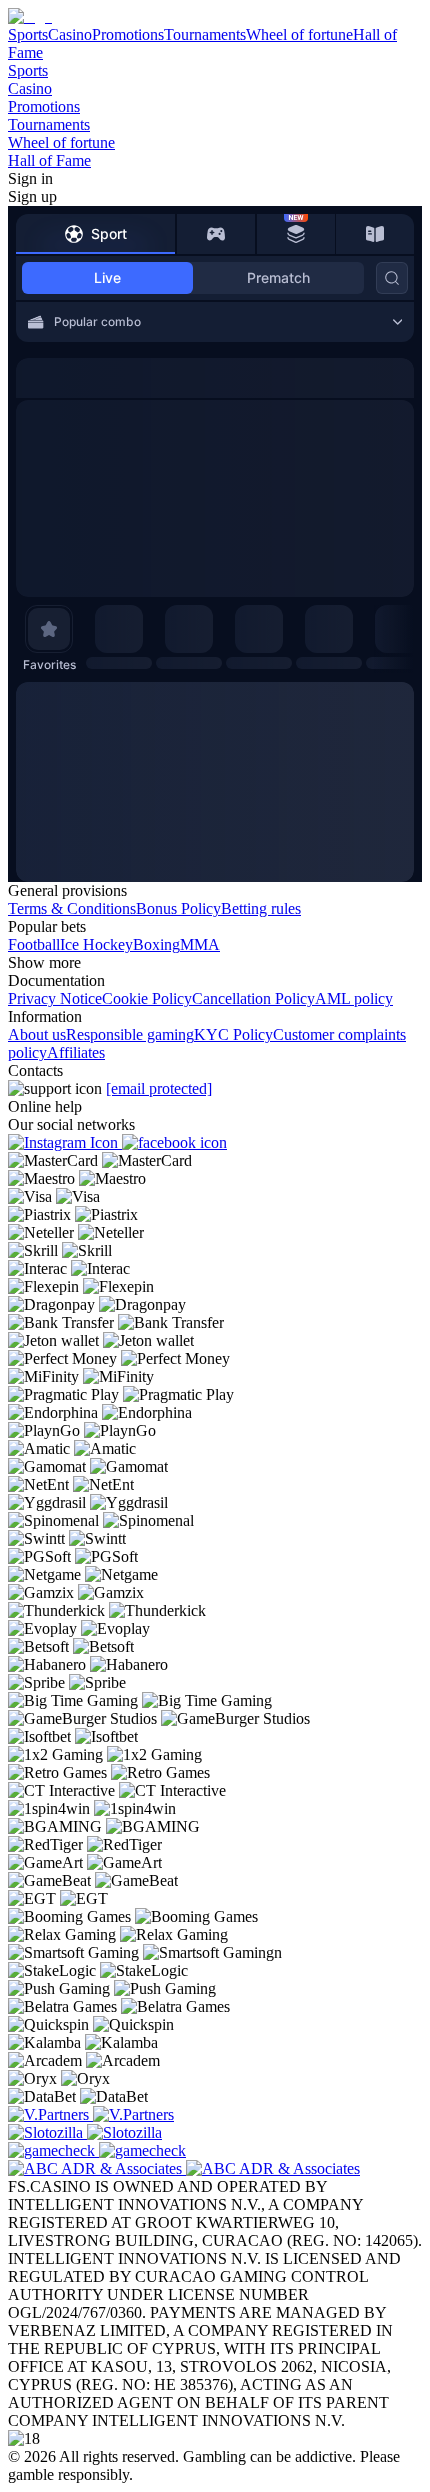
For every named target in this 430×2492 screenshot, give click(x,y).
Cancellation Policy (253, 998)
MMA (200, 944)
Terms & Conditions (72, 908)
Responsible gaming (130, 1034)
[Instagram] (65, 1142)
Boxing (156, 944)
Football (34, 944)
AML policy (354, 998)
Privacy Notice (55, 998)
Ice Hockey (96, 944)
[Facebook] (174, 1142)
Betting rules (261, 908)
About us (37, 1034)
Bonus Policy (178, 908)
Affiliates (76, 1052)
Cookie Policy (147, 998)
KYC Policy (233, 1034)
